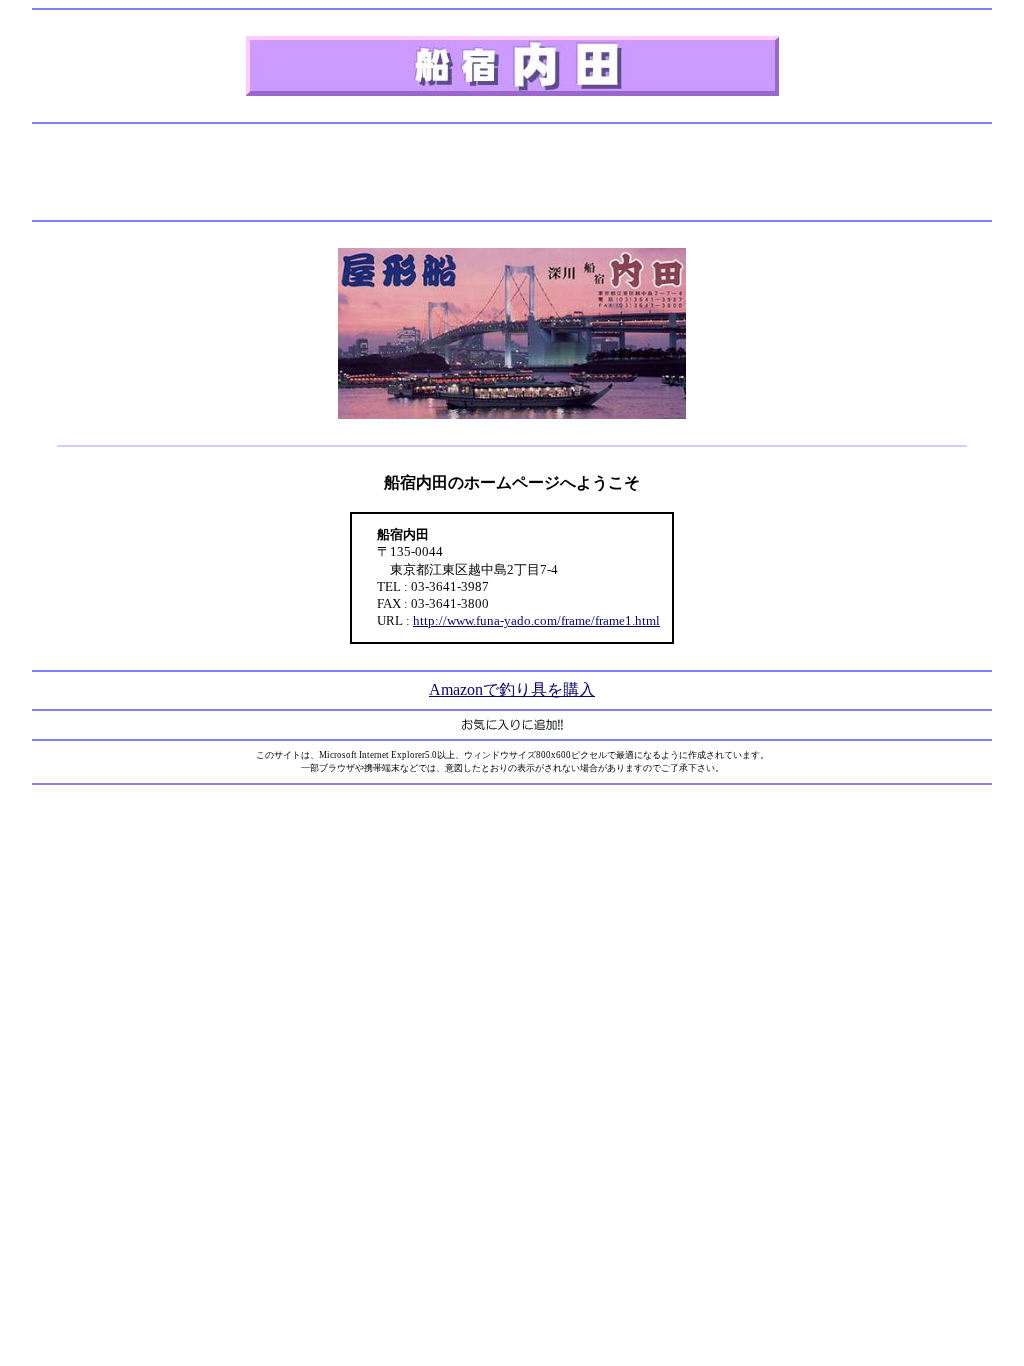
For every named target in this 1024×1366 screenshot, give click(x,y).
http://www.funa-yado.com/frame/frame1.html (536, 620)
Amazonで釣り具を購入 (512, 689)
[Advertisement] (512, 172)
